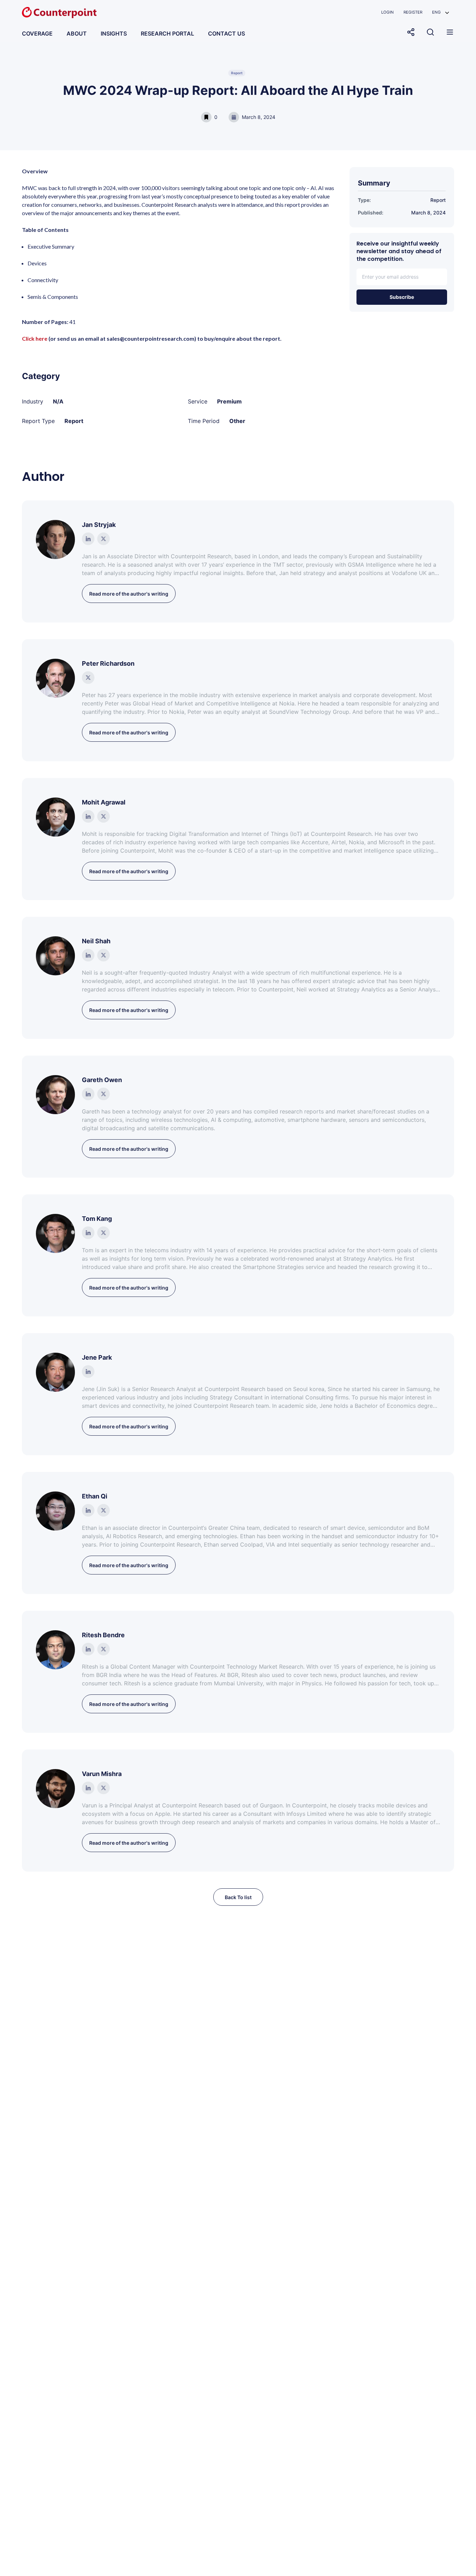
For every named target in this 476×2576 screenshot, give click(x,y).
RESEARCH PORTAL (167, 33)
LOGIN (387, 12)
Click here (35, 338)
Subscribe (402, 297)
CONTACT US (227, 33)
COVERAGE (37, 33)
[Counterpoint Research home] (59, 13)
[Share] (411, 32)
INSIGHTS (114, 33)
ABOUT (77, 33)
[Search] (430, 32)
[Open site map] (450, 32)
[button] (441, 12)
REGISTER (413, 12)
